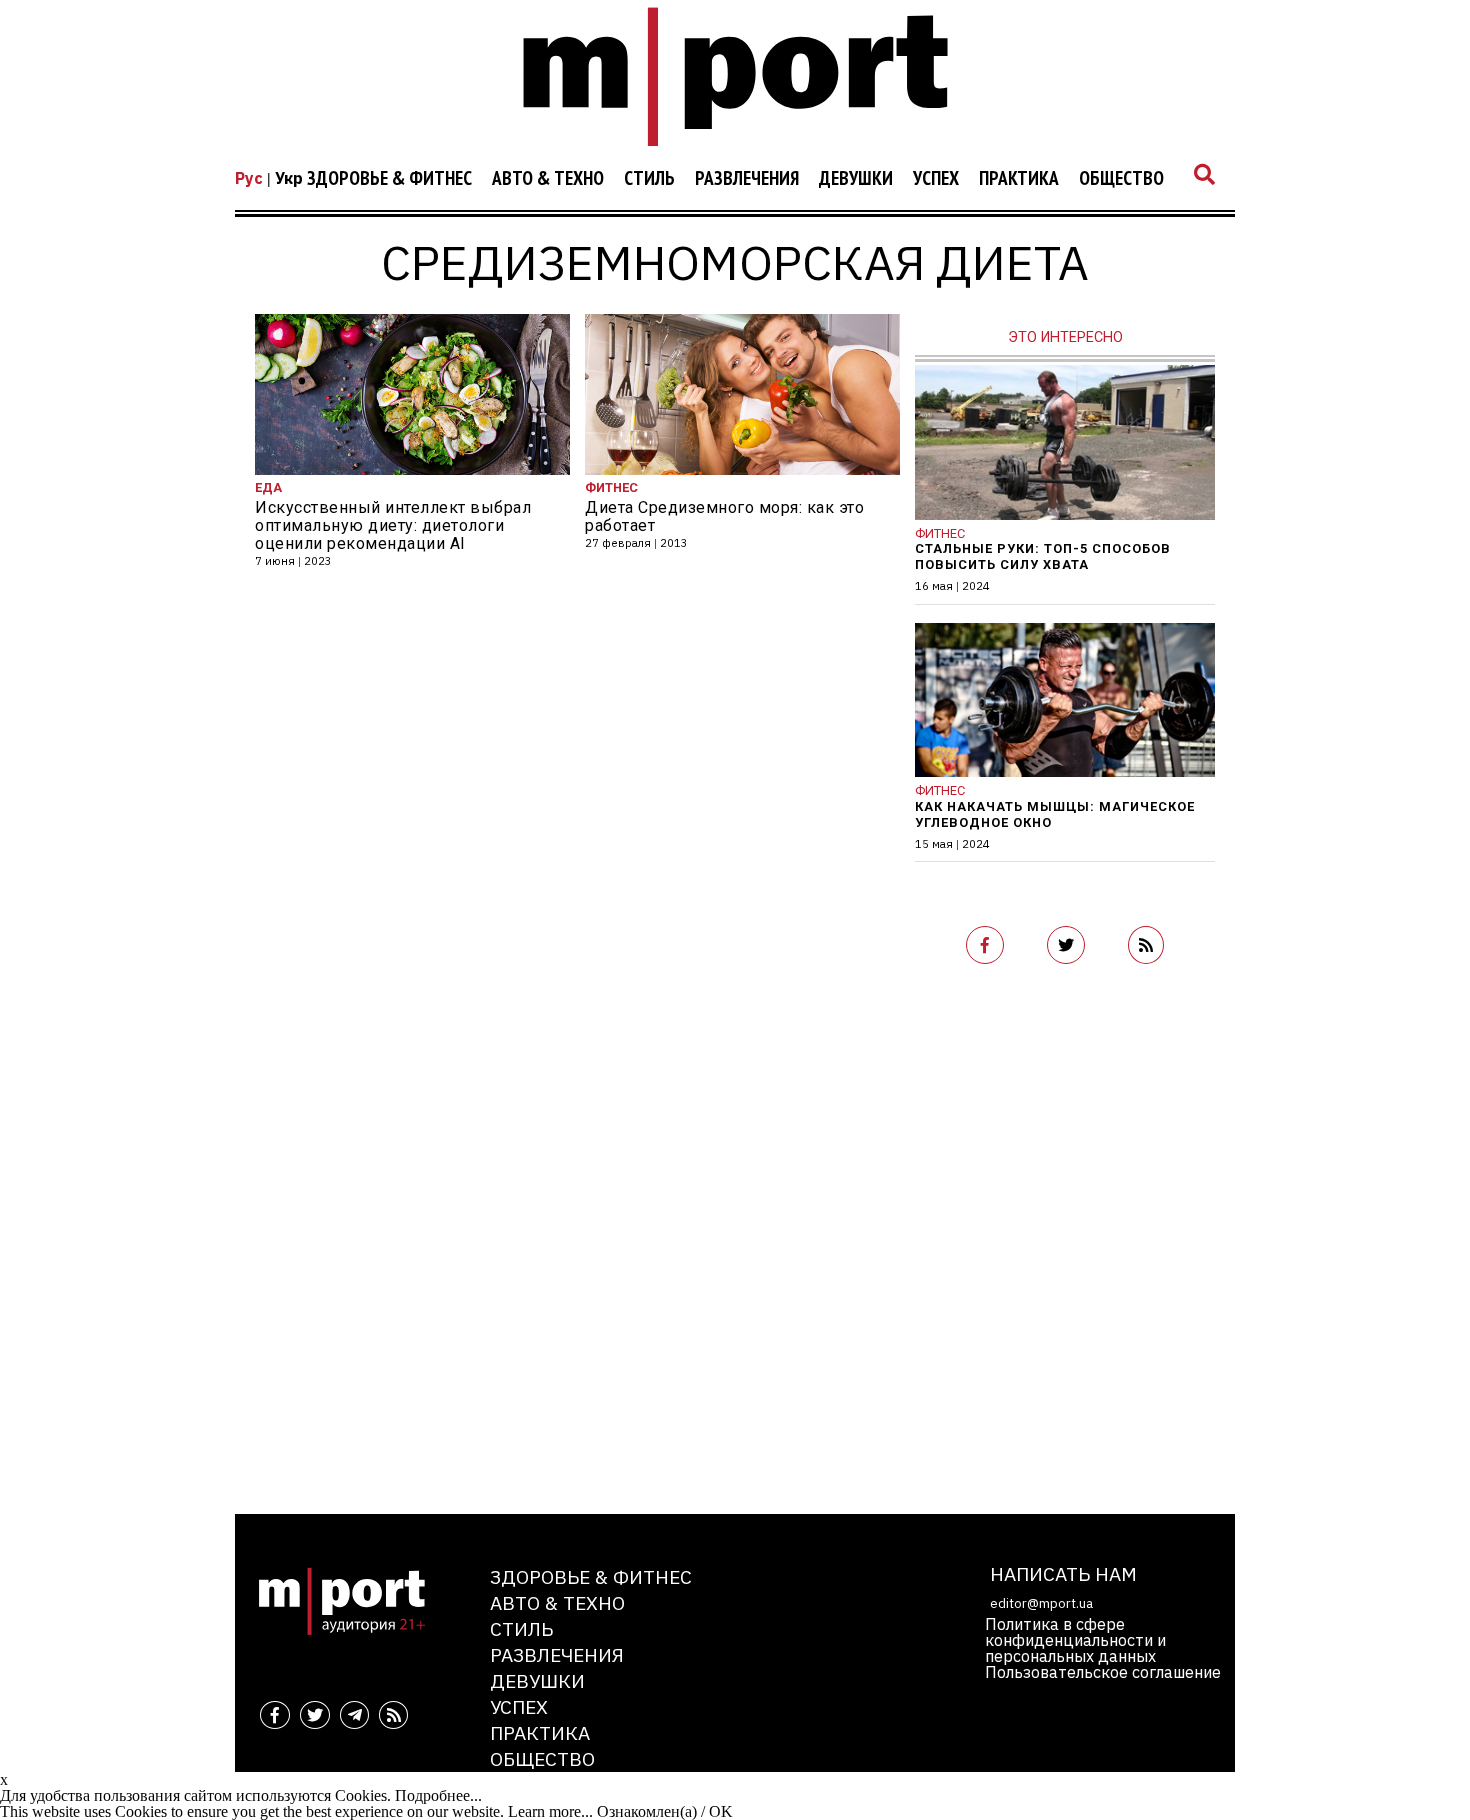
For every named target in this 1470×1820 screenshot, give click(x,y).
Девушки (856, 179)
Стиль (649, 179)
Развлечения (747, 179)
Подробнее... (438, 1795)
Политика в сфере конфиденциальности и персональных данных (1075, 1640)
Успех (936, 179)
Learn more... (550, 1811)
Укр (289, 178)
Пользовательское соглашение (1103, 1672)
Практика (1019, 179)
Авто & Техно (548, 179)
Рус (249, 178)
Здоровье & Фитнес (389, 179)
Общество (1121, 179)
